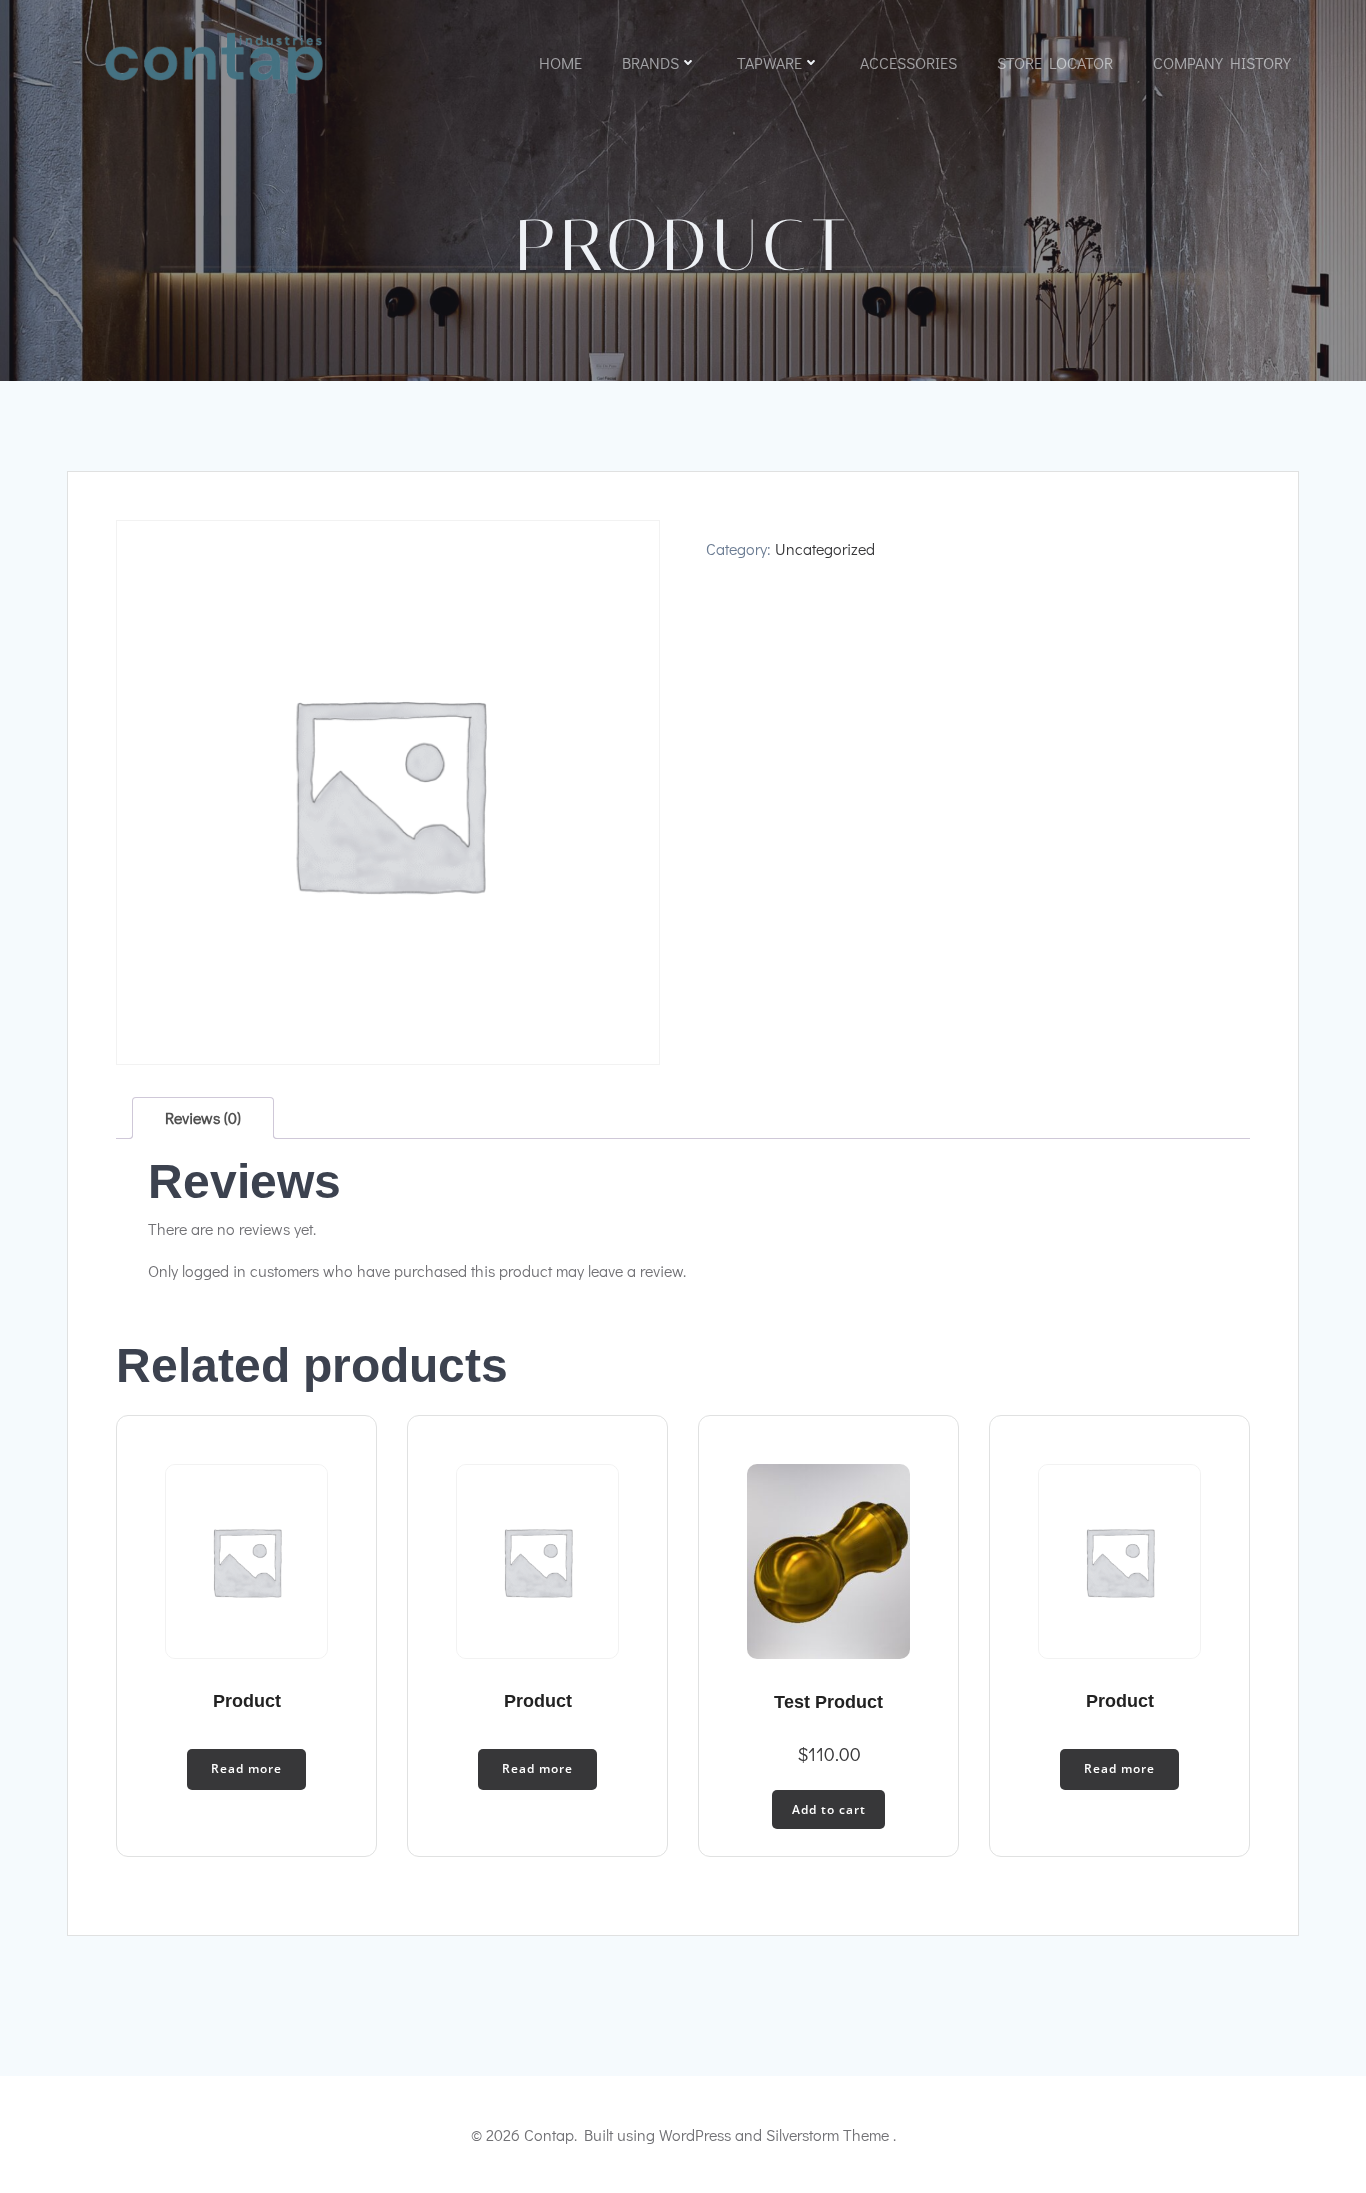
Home (560, 62)
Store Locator (1055, 62)
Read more (246, 1768)
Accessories (908, 62)
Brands (650, 62)
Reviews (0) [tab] (203, 1117)
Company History (1222, 62)
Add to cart (829, 1809)
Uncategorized (825, 548)
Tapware (769, 62)
